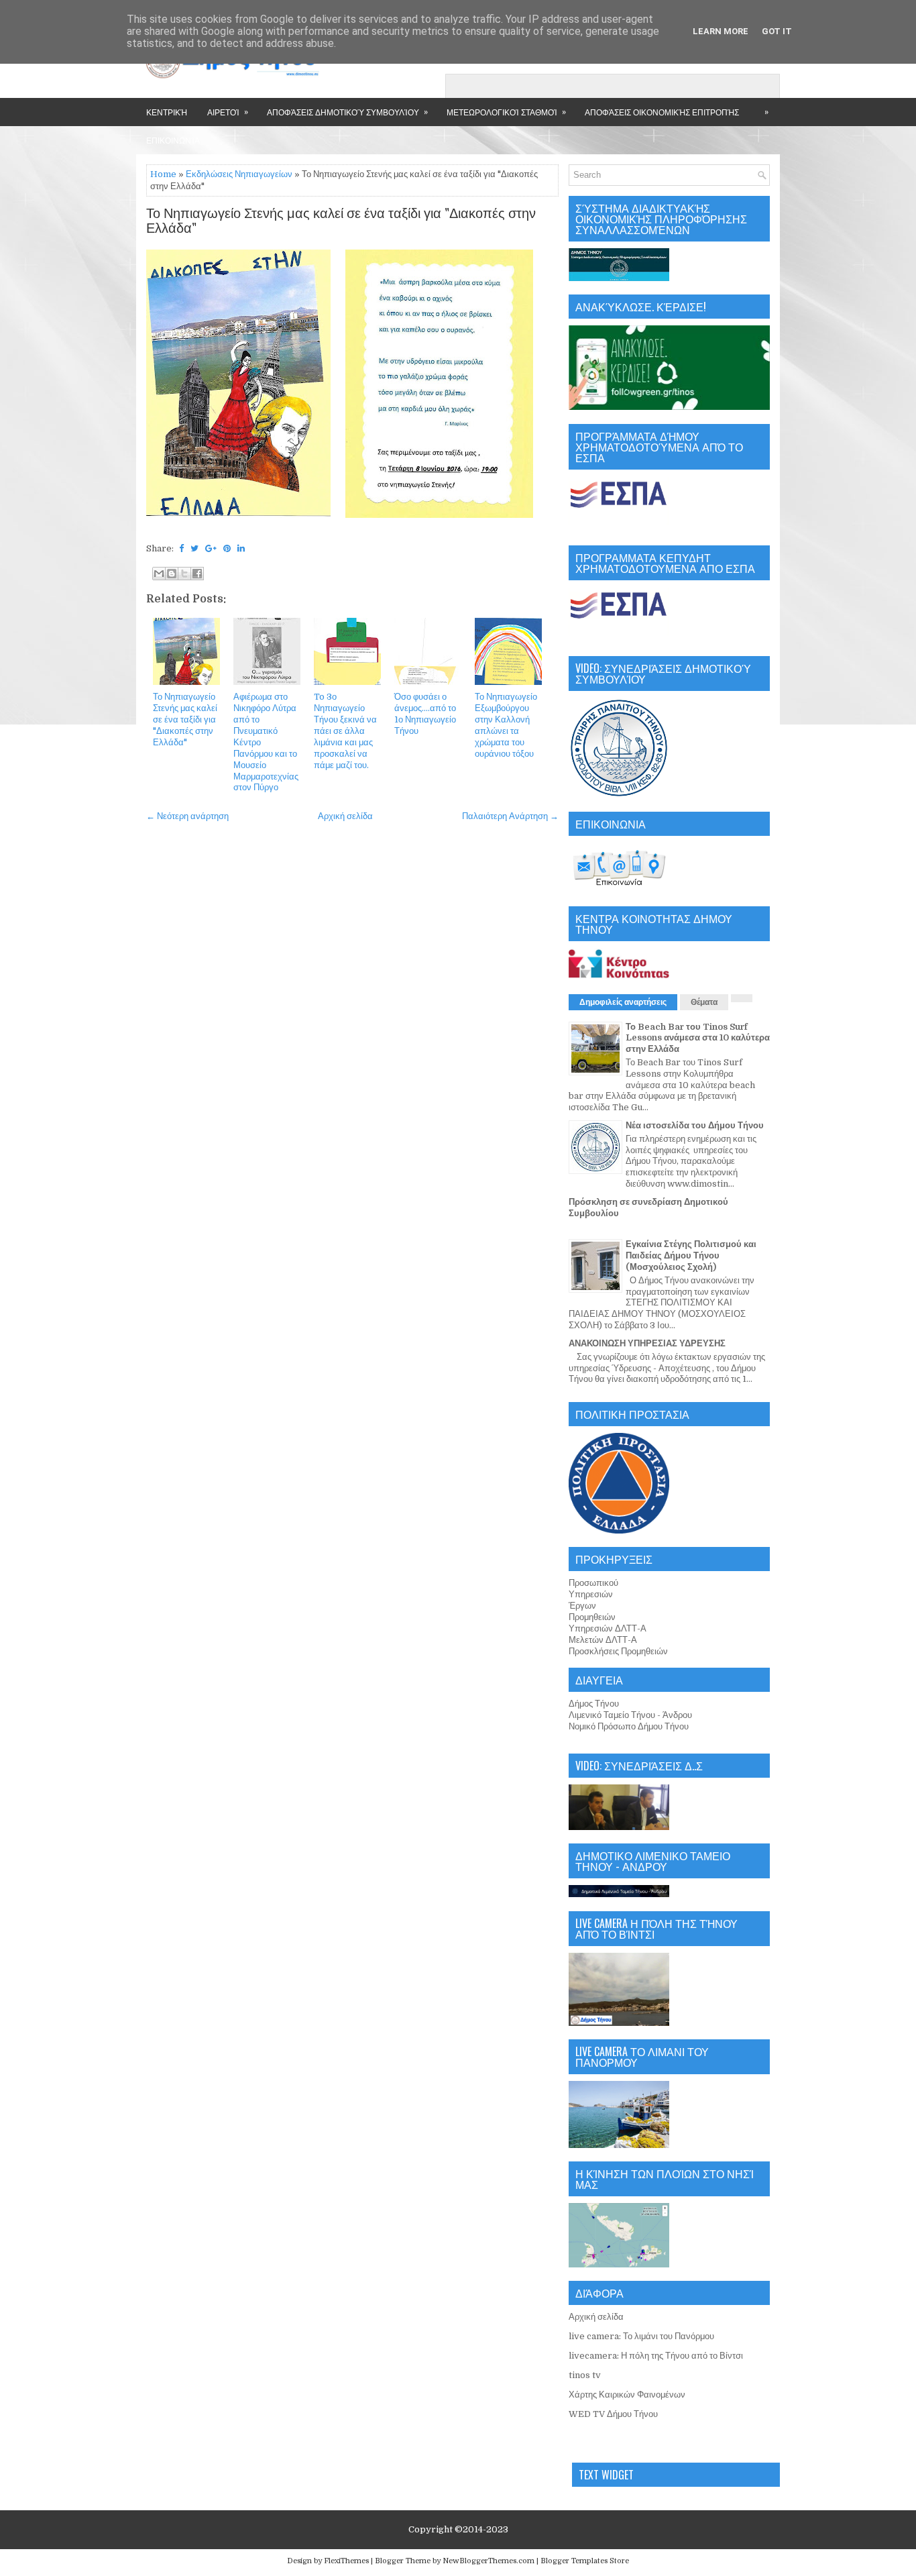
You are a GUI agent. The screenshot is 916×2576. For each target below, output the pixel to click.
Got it (777, 31)
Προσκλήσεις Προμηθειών (618, 1651)
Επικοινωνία (173, 140)
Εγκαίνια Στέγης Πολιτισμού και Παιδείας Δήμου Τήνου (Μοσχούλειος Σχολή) (691, 1255)
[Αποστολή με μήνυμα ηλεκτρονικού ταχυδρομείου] (159, 574)
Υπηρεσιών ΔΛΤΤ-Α (608, 1628)
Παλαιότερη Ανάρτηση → (510, 816)
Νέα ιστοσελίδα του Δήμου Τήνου (695, 1125)
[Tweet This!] (194, 548)
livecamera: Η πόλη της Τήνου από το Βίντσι (656, 2356)
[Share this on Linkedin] (241, 548)
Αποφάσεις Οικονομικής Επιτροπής (662, 112)
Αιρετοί (228, 111)
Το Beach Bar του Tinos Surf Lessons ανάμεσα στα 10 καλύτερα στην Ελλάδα (698, 1038)
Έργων (582, 1606)
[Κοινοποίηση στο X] (184, 574)
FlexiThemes (346, 2561)
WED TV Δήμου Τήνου (613, 2414)
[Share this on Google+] (211, 548)
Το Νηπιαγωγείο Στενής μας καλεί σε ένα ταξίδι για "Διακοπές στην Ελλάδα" (341, 221)
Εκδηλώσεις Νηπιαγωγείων (239, 174)
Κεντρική (167, 112)
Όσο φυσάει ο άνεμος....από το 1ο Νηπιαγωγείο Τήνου (425, 714)
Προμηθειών (592, 1617)
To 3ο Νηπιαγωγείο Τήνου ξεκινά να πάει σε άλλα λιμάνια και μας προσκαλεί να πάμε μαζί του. (345, 731)
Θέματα (704, 1002)
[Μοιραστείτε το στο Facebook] (197, 574)
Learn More (721, 31)
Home (163, 174)
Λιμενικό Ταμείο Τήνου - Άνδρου (630, 1715)
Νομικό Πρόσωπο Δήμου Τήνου (629, 1726)
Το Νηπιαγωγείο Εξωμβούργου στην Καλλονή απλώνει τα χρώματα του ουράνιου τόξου (506, 725)
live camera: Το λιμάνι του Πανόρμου (641, 2336)
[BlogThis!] (172, 574)
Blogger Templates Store (585, 2561)
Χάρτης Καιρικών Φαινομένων (627, 2395)
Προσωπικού (593, 1583)
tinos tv (585, 2375)
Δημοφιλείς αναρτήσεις (623, 1002)
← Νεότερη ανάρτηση (187, 816)
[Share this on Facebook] (181, 548)
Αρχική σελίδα (345, 816)
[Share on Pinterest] (227, 548)
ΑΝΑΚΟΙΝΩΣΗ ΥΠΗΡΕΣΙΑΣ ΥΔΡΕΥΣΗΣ (647, 1343)
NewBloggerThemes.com (489, 2561)
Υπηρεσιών (591, 1594)
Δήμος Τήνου (594, 1704)
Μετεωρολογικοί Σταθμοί (506, 111)
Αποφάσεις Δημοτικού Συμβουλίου (347, 111)
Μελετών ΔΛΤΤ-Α (603, 1640)
